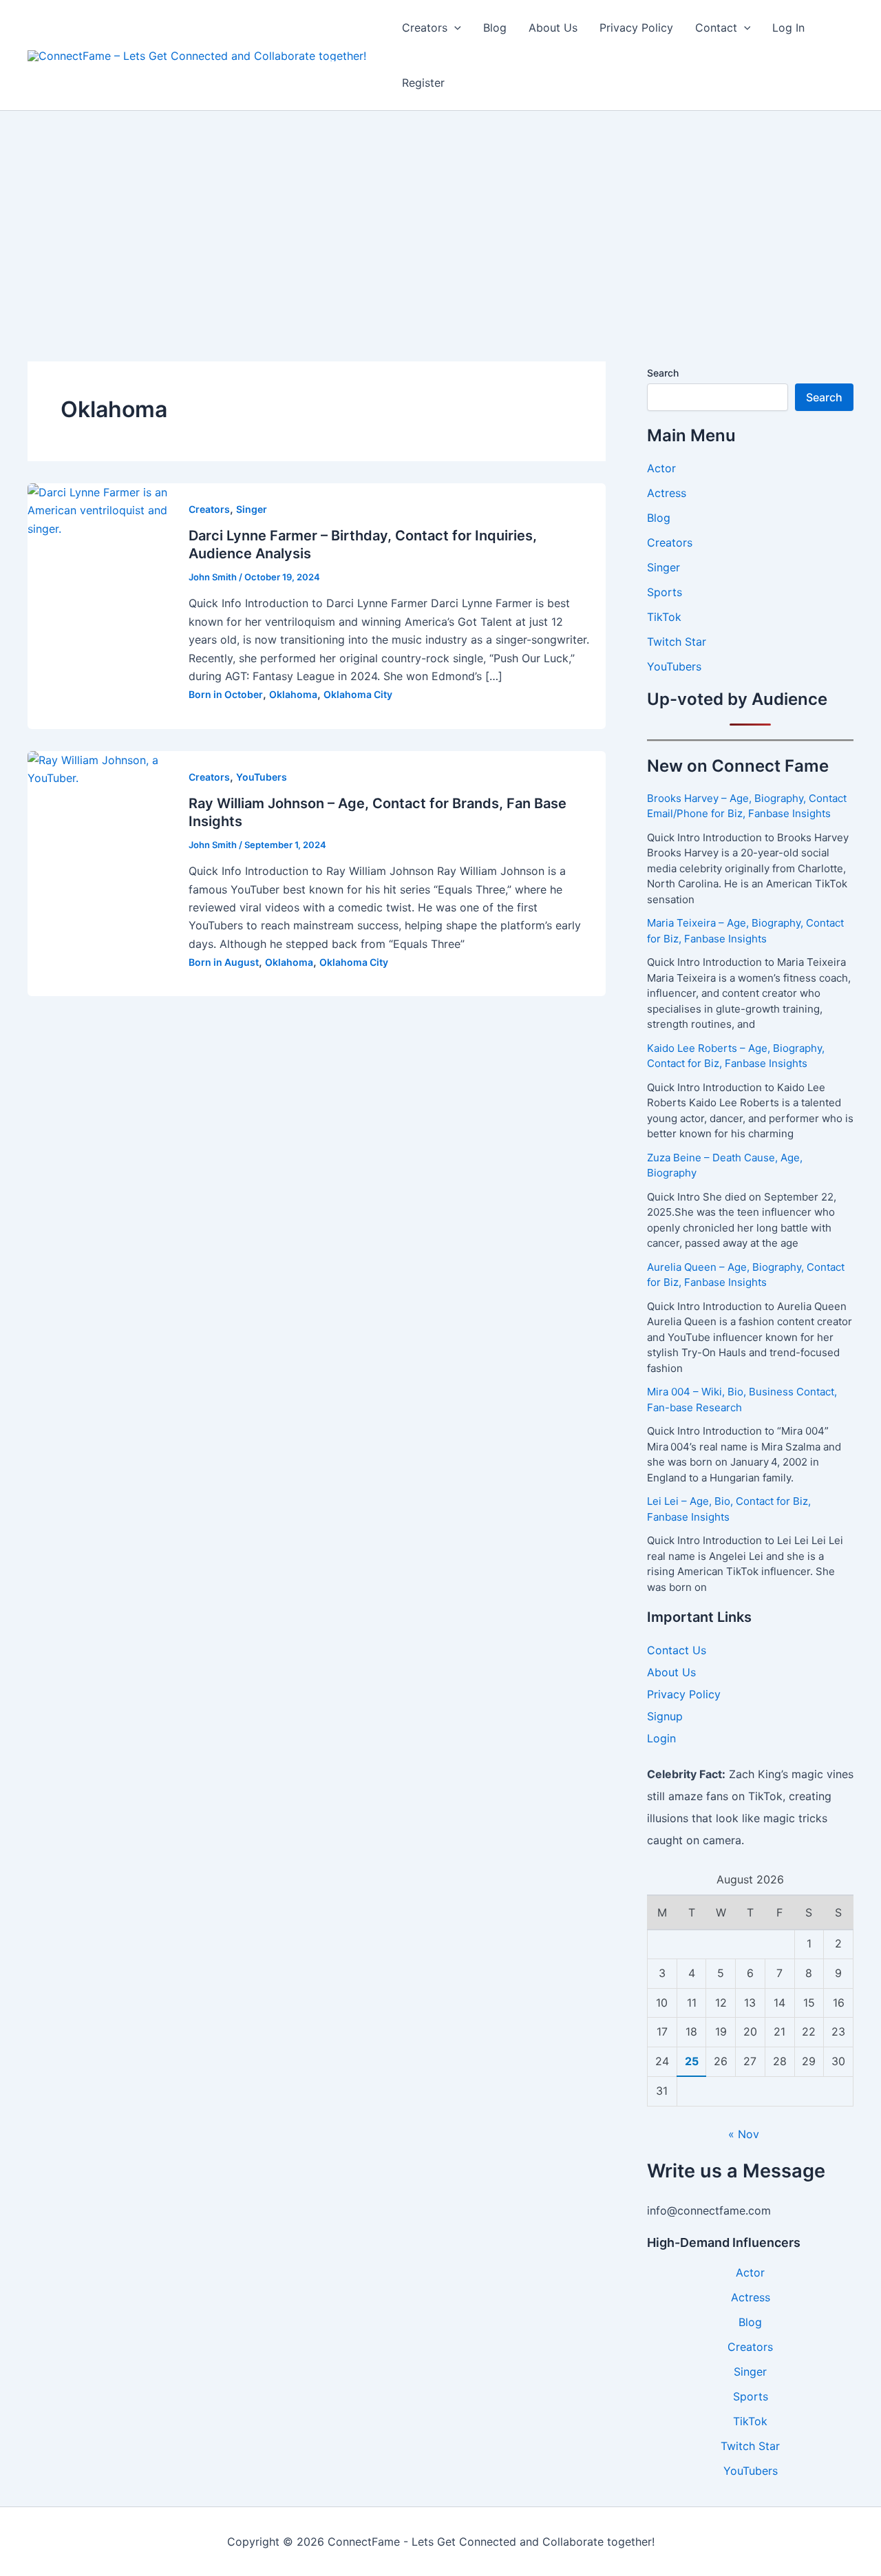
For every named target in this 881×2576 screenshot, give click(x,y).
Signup (665, 1716)
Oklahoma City (358, 694)
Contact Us (677, 1650)
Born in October (226, 694)
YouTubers (262, 777)
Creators (425, 28)
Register (423, 83)
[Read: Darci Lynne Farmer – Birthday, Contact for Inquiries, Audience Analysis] (100, 509)
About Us (553, 28)
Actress (667, 493)
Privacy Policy (636, 28)
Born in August (224, 962)
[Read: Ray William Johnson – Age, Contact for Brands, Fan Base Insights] (100, 768)
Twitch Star (677, 642)
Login (661, 1738)
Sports (665, 592)
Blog (495, 28)
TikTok (664, 617)
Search (663, 373)
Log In (788, 28)
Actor (661, 468)
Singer (252, 509)
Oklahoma (293, 694)
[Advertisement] (440, 214)
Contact (716, 28)
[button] (454, 28)
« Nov (744, 2134)
